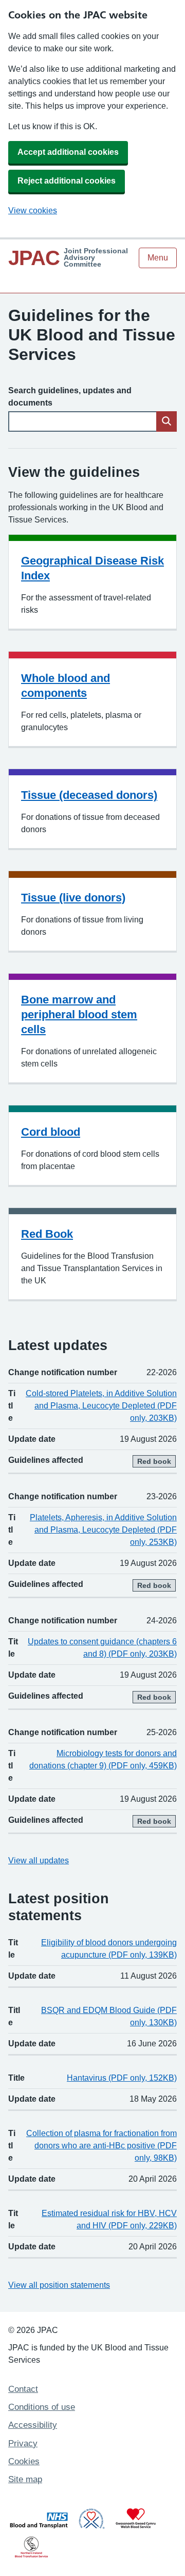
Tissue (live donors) (73, 898)
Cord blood (51, 1132)
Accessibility (33, 2425)
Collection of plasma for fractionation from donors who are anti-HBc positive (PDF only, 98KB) (101, 2146)
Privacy (23, 2443)
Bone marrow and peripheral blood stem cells (79, 1014)
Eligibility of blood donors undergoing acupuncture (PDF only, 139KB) (109, 1949)
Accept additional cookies (68, 152)
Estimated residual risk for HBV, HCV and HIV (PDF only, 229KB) (109, 2219)
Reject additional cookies (67, 181)
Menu (158, 258)
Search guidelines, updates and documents (70, 397)
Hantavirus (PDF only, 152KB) (122, 2078)
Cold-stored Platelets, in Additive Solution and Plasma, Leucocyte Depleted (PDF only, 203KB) (101, 1406)
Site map (25, 2479)
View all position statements (59, 2285)
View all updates (39, 1860)
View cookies (33, 210)
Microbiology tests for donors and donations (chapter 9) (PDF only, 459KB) (103, 1759)
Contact (23, 2389)
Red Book (47, 1234)
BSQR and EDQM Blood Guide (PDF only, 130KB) (109, 2016)
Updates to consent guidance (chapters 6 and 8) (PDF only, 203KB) (102, 1648)
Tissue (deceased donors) (89, 795)
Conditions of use (42, 2407)
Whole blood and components (66, 686)
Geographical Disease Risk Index (92, 568)
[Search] (166, 421)
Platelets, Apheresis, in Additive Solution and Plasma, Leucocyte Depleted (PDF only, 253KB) (103, 1530)
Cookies (24, 2461)
